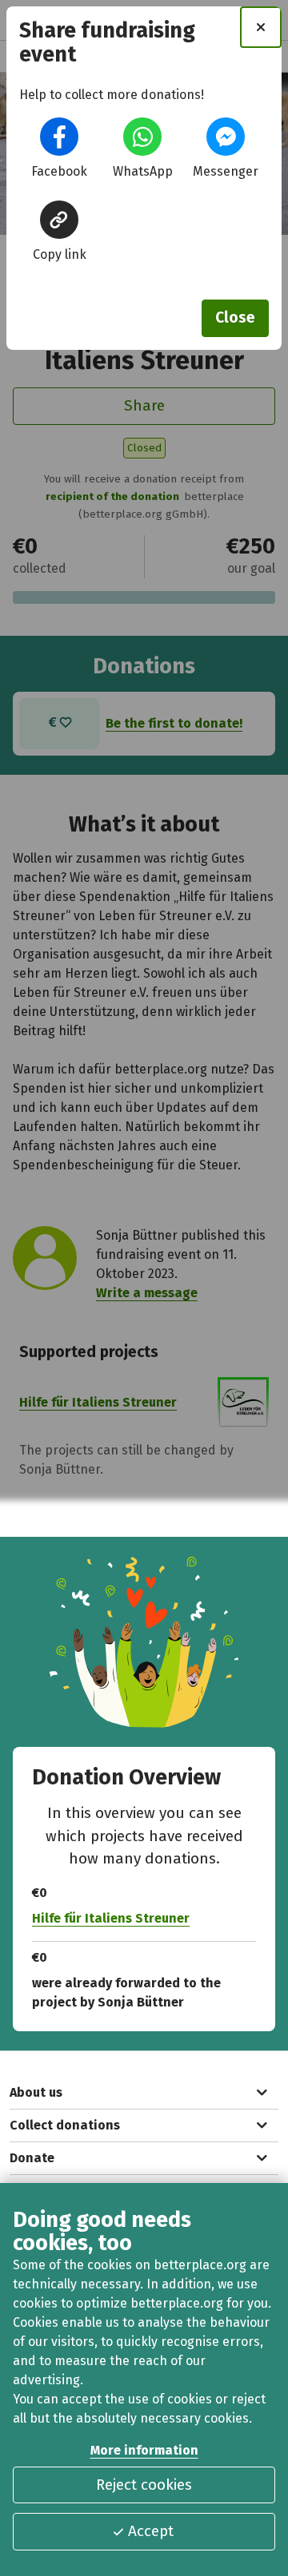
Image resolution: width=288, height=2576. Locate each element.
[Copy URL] (59, 220)
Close (235, 318)
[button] (59, 137)
